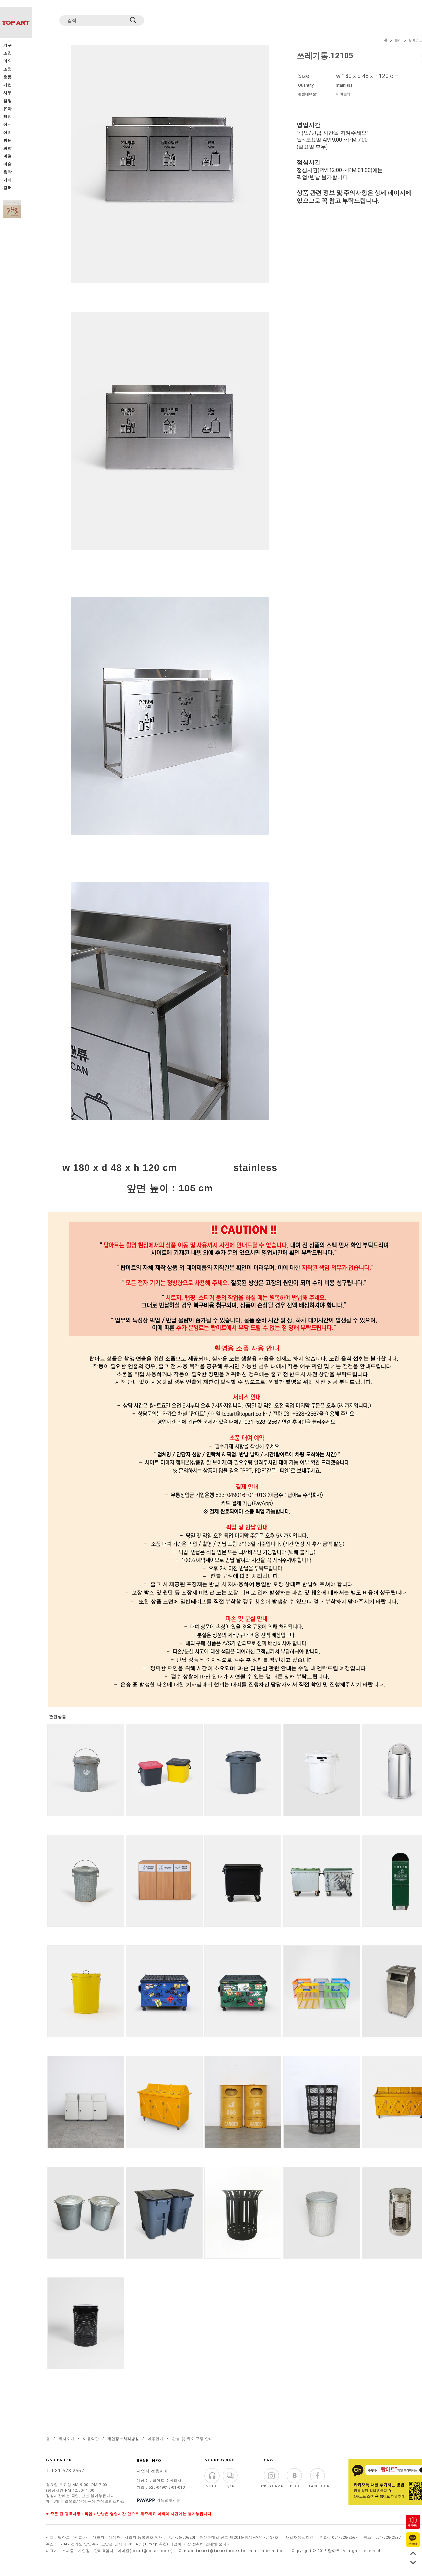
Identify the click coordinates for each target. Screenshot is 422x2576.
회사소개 (67, 2439)
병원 (8, 140)
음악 (8, 172)
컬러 (398, 40)
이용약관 (91, 2439)
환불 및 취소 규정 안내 (193, 2439)
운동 (8, 77)
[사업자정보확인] (299, 2538)
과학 (8, 148)
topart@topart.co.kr (218, 2551)
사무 (8, 93)
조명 (8, 69)
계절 (8, 156)
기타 (8, 180)
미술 (8, 164)
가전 (8, 85)
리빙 (8, 117)
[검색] (134, 20)
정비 (8, 133)
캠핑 (8, 101)
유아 (8, 109)
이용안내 (156, 2439)
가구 (8, 45)
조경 (8, 53)
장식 (8, 125)
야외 (8, 61)
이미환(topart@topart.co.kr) (145, 2551)
